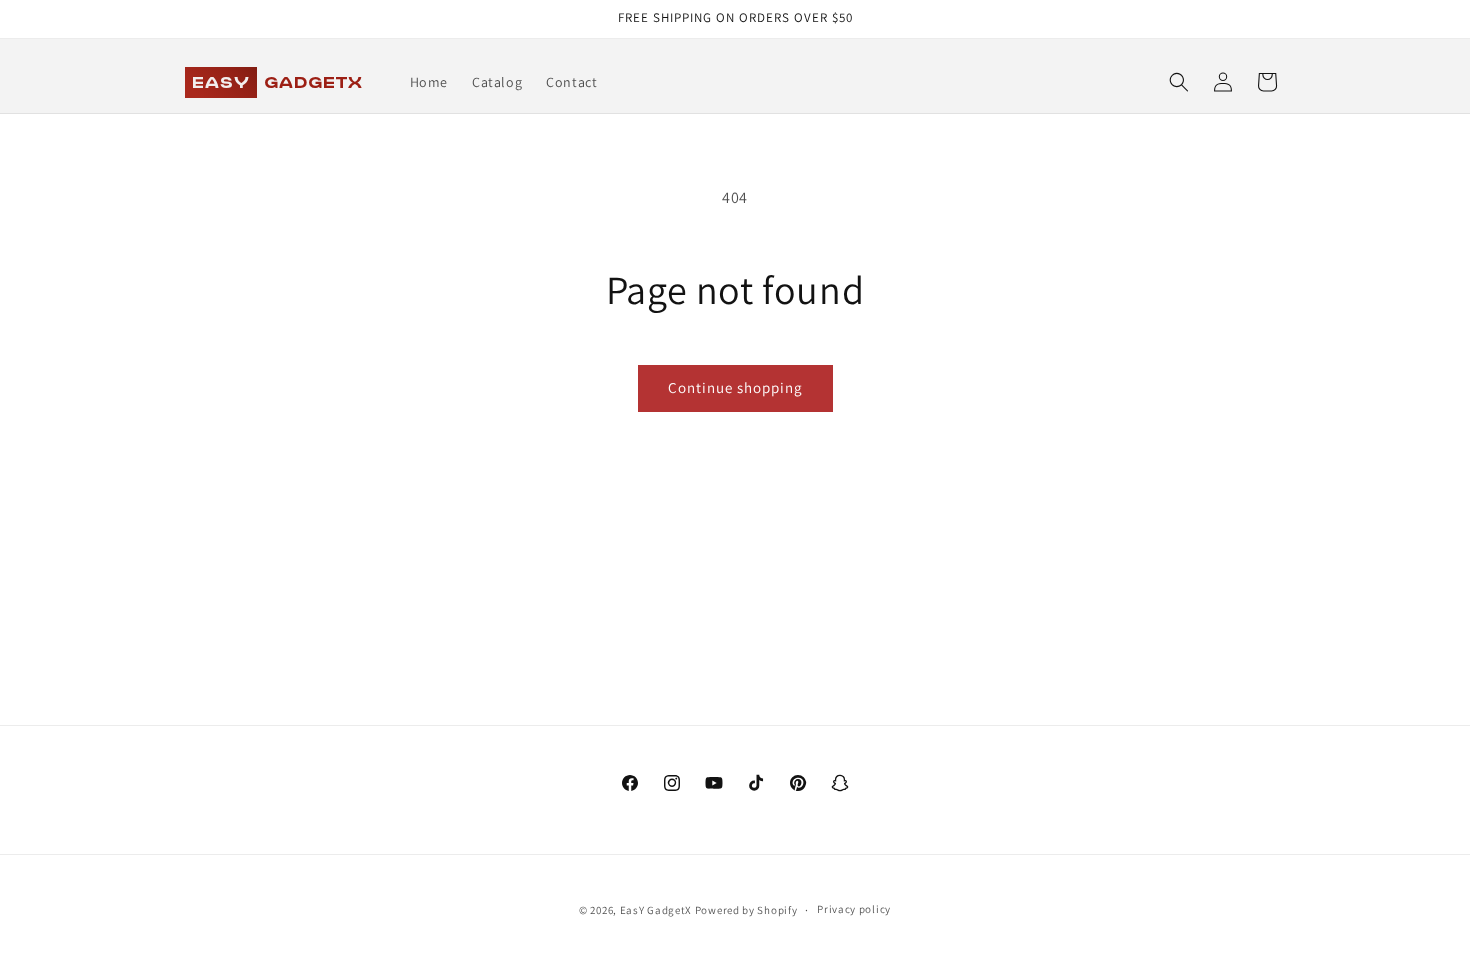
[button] (1179, 82)
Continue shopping (735, 387)
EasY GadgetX (656, 910)
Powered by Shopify (746, 910)
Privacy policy (854, 909)
